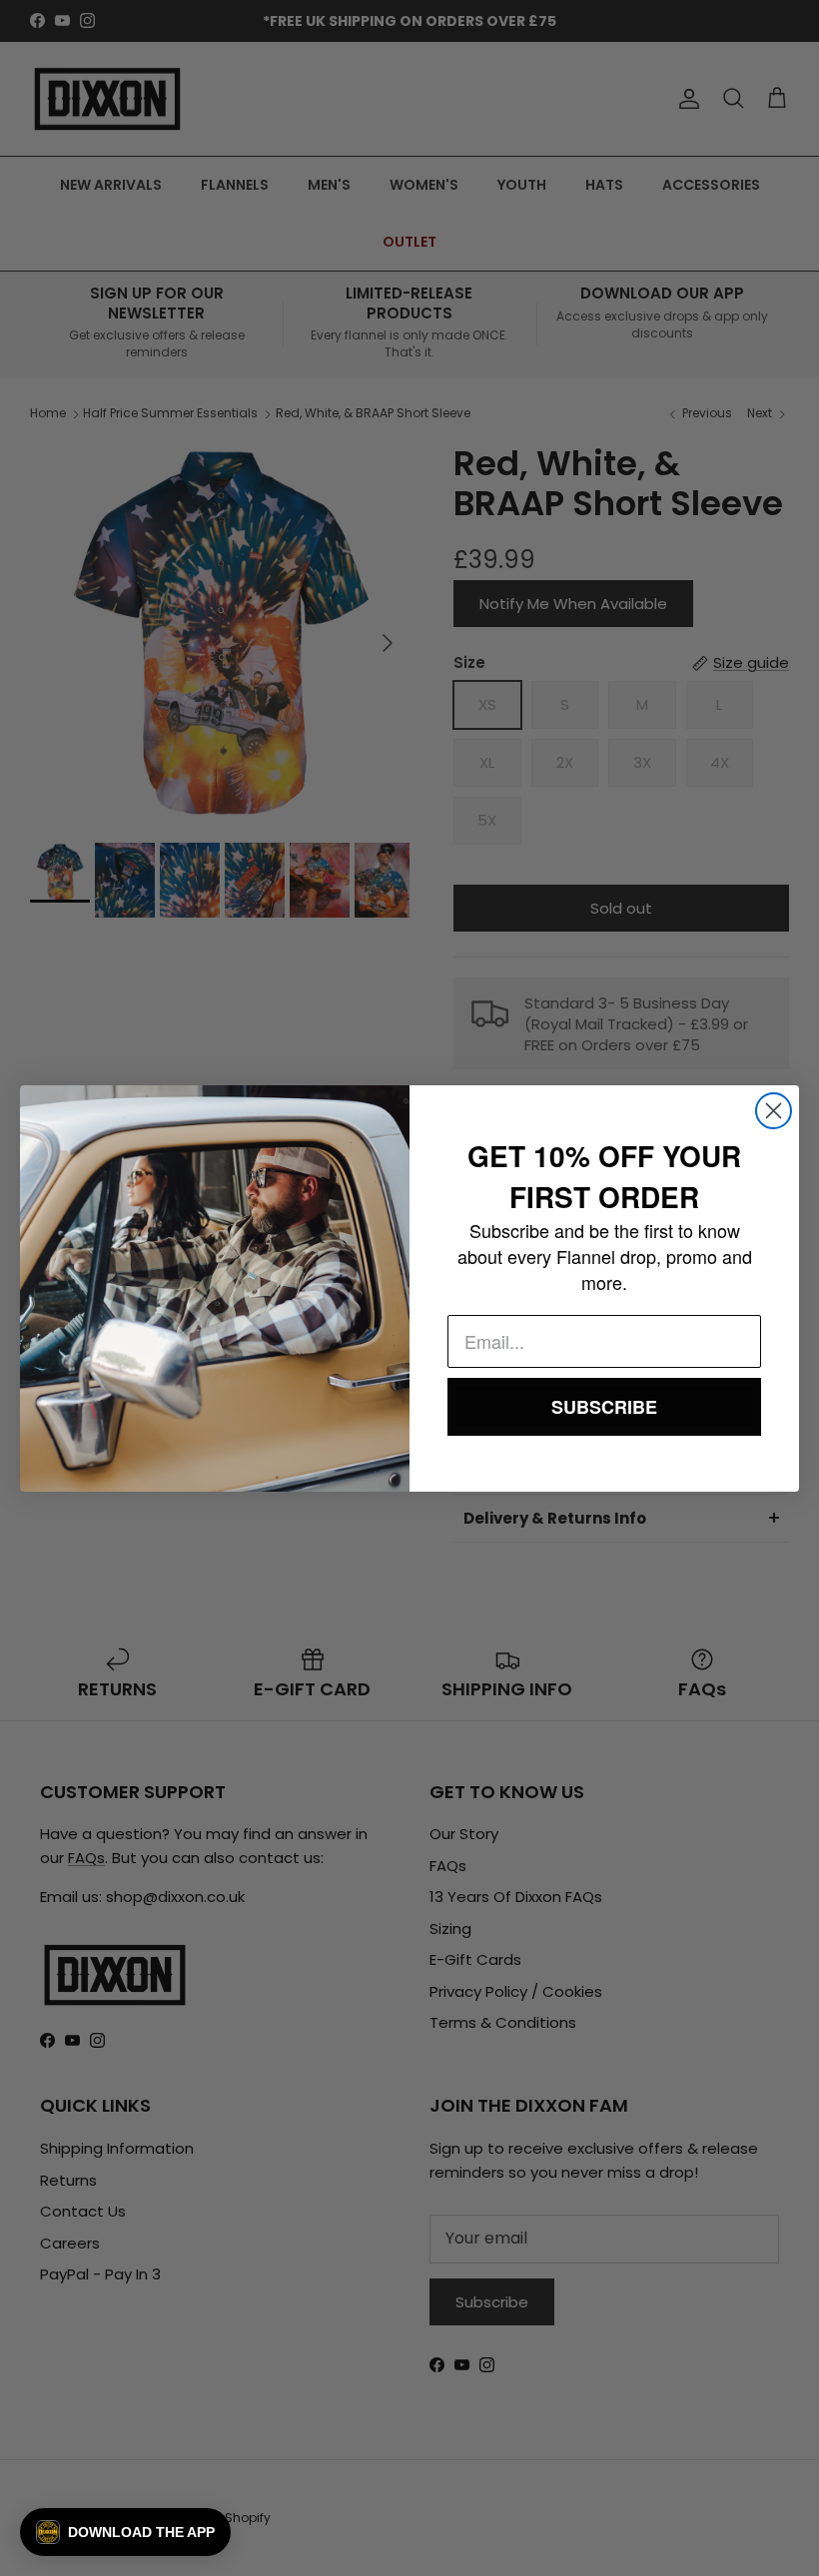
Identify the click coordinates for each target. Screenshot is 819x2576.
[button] (125, 2532)
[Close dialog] (774, 1111)
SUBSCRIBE (604, 1407)
